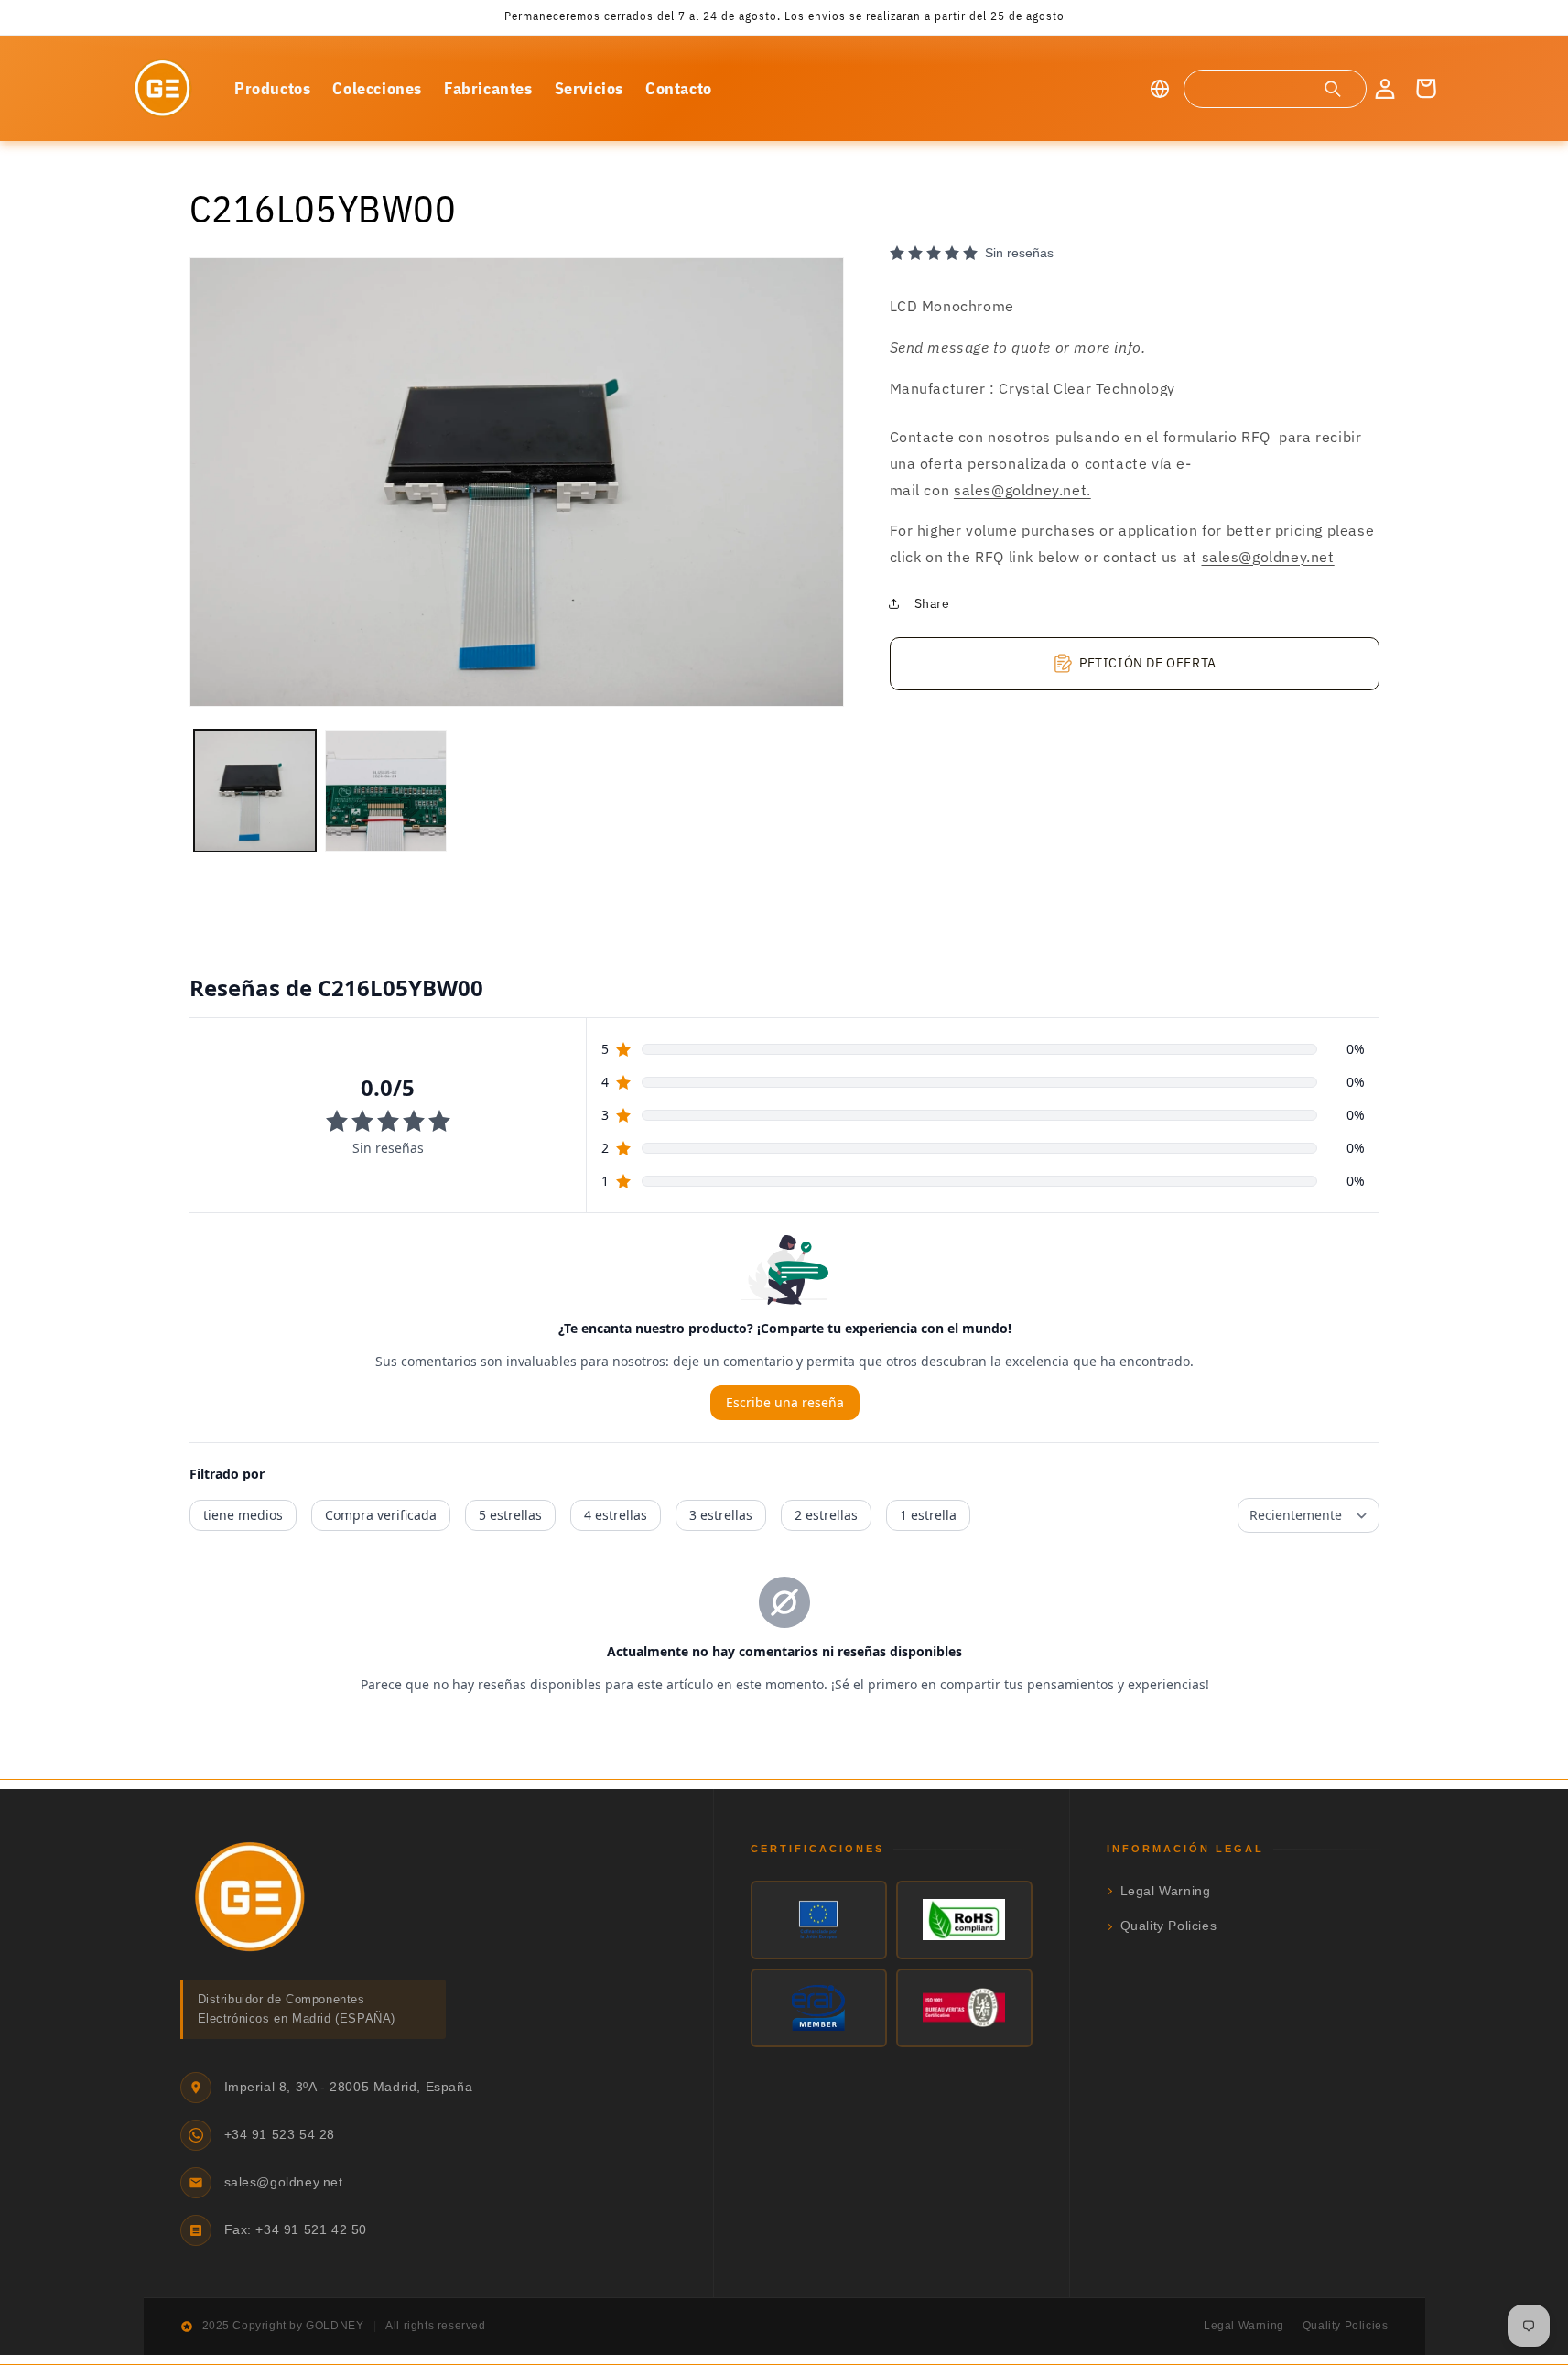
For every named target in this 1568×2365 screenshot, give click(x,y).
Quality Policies (1169, 1926)
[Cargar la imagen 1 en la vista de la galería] (255, 791)
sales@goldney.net (1268, 556)
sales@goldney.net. (1022, 490)
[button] (1274, 89)
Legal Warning (1166, 1891)
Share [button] (932, 603)
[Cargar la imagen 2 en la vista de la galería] (386, 791)
